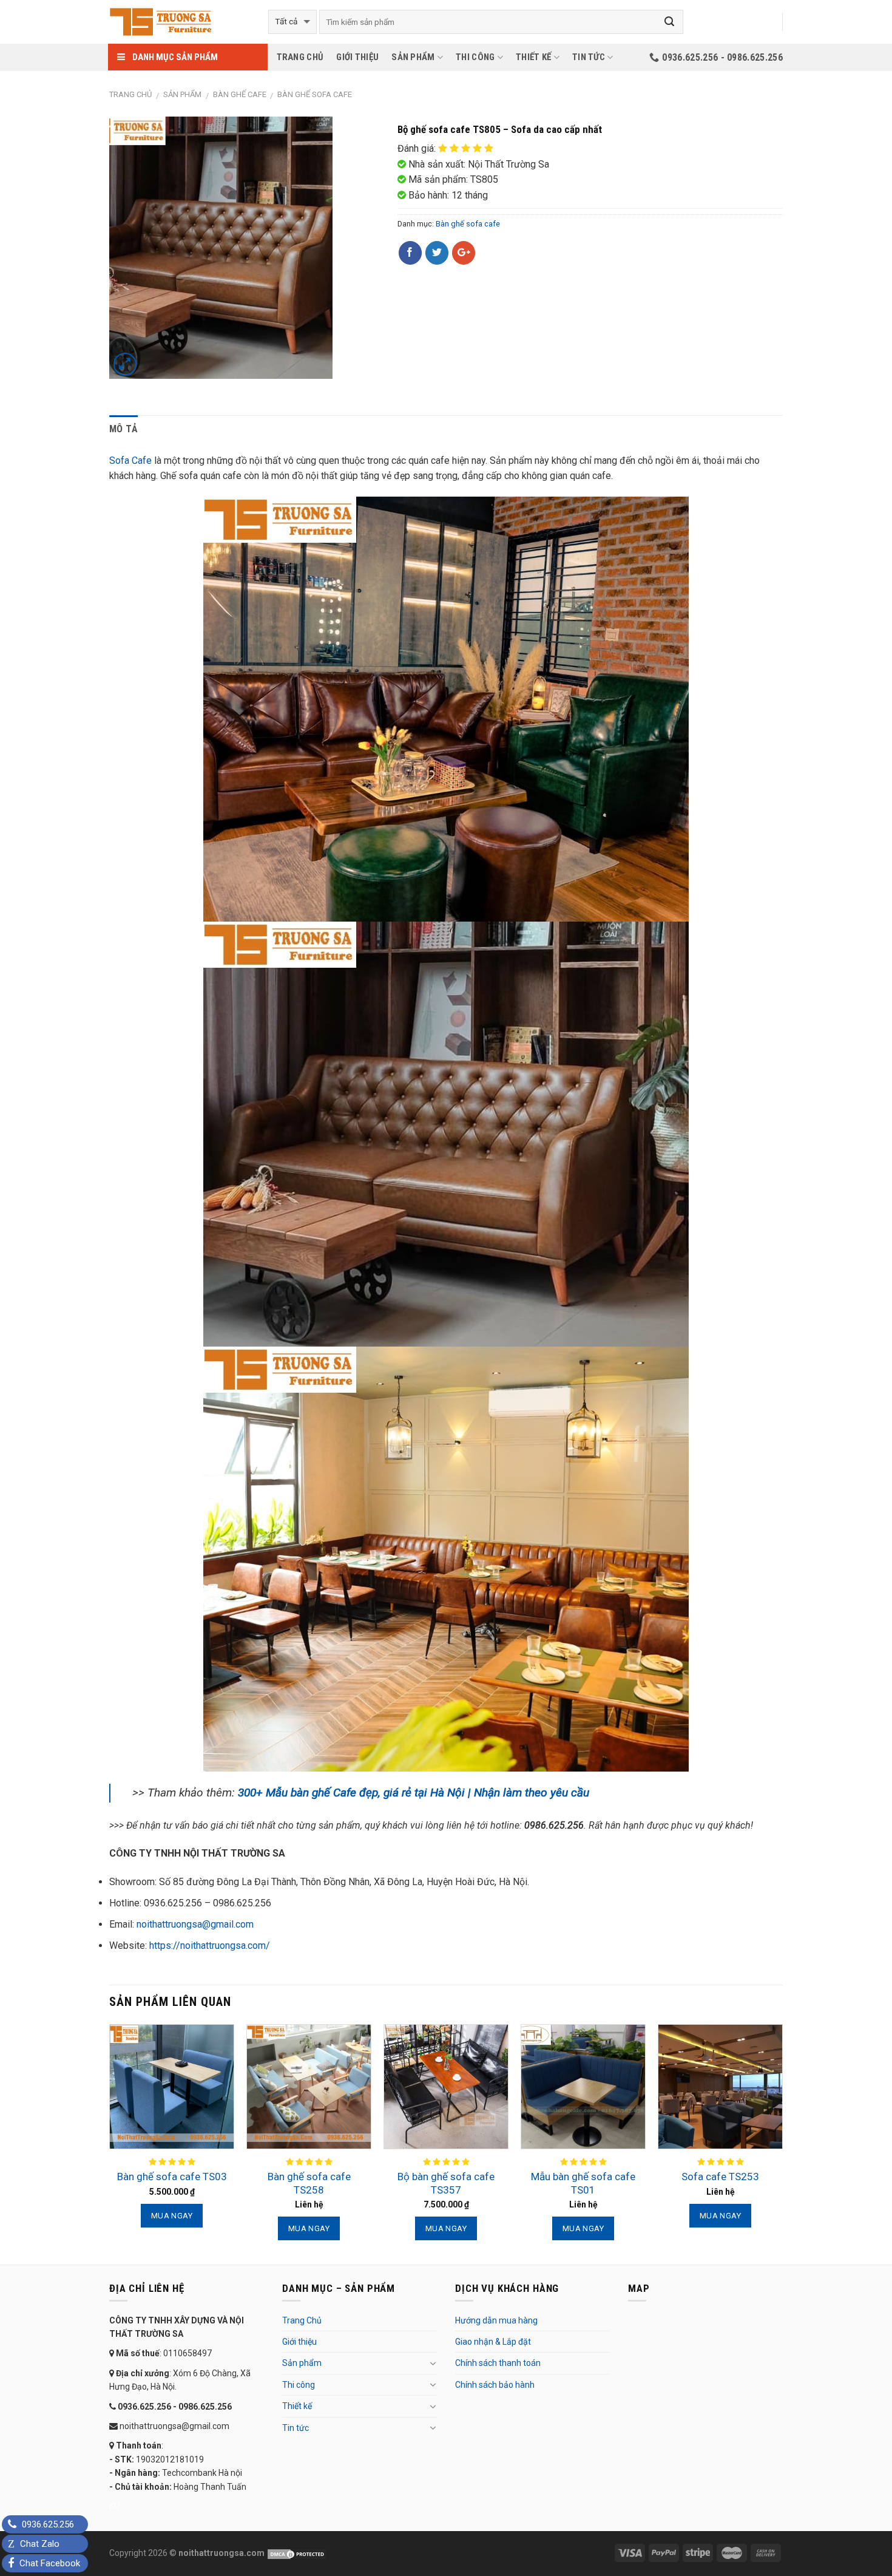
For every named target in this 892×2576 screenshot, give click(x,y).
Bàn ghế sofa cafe (315, 94)
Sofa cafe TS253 (720, 2177)
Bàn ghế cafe (240, 94)
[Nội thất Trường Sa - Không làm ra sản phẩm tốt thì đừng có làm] (180, 22)
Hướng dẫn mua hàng (496, 2320)
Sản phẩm (413, 57)
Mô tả (124, 429)
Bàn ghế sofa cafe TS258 (309, 2183)
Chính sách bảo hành (495, 2385)
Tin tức (589, 57)
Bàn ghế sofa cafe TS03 (172, 2177)
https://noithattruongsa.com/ (210, 1946)
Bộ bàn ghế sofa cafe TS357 (446, 2183)
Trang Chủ (300, 57)
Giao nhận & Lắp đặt (493, 2342)
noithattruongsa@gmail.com (195, 1924)
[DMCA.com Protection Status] (296, 2553)
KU (114, 2506)
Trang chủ (130, 94)
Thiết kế (533, 57)
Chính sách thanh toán (498, 2363)
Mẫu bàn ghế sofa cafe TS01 (583, 2183)
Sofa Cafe (130, 460)
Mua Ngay (172, 2216)
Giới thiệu (357, 57)
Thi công (475, 57)
